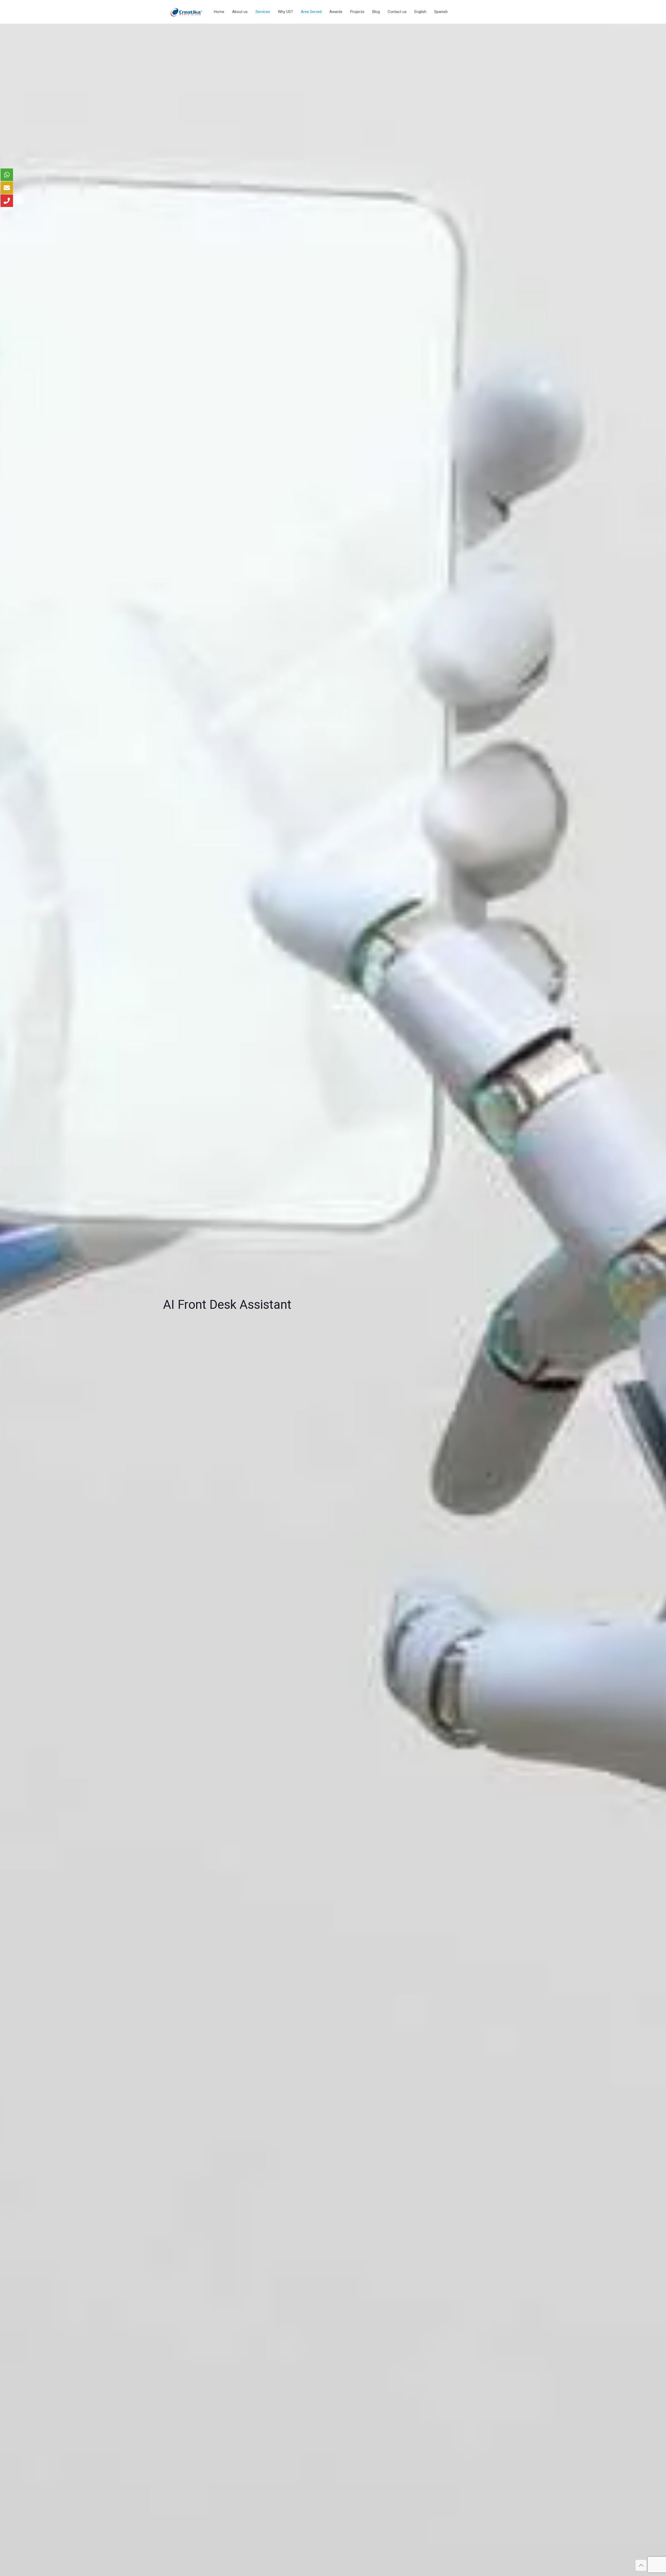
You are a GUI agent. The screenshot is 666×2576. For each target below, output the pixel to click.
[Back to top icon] (641, 2565)
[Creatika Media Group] (187, 12)
